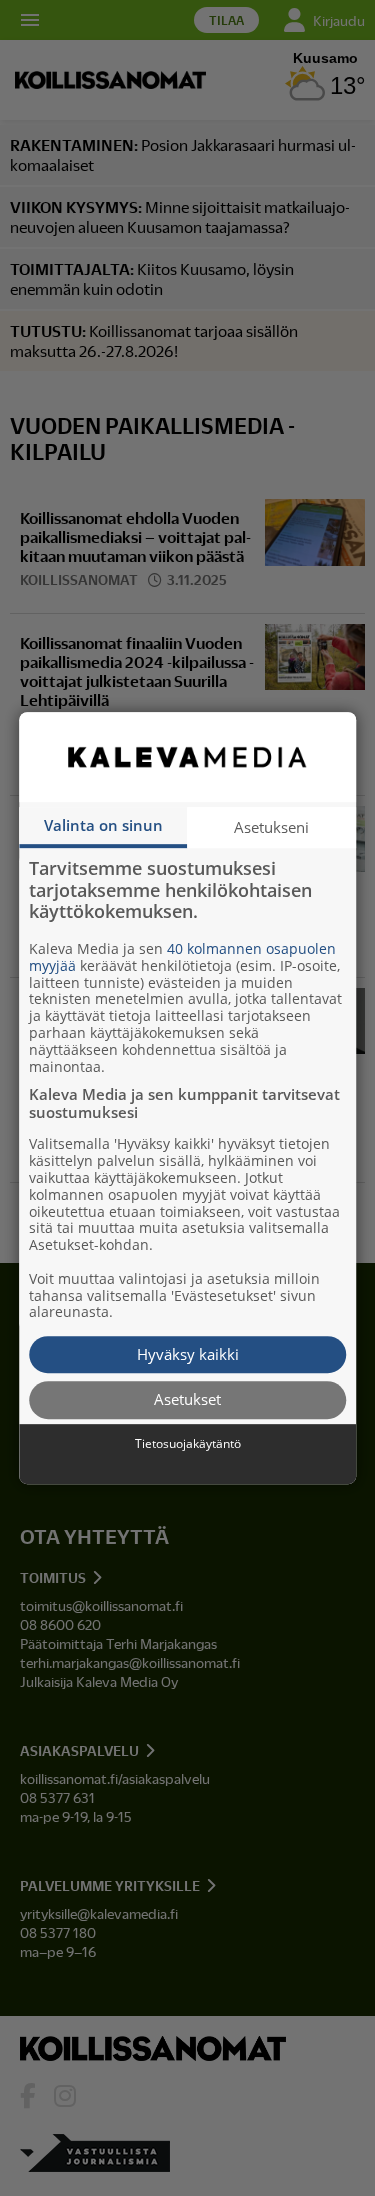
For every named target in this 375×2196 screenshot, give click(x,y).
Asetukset (187, 1400)
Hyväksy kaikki (188, 1354)
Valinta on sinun (103, 825)
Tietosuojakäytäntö (188, 1444)
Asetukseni (271, 827)
